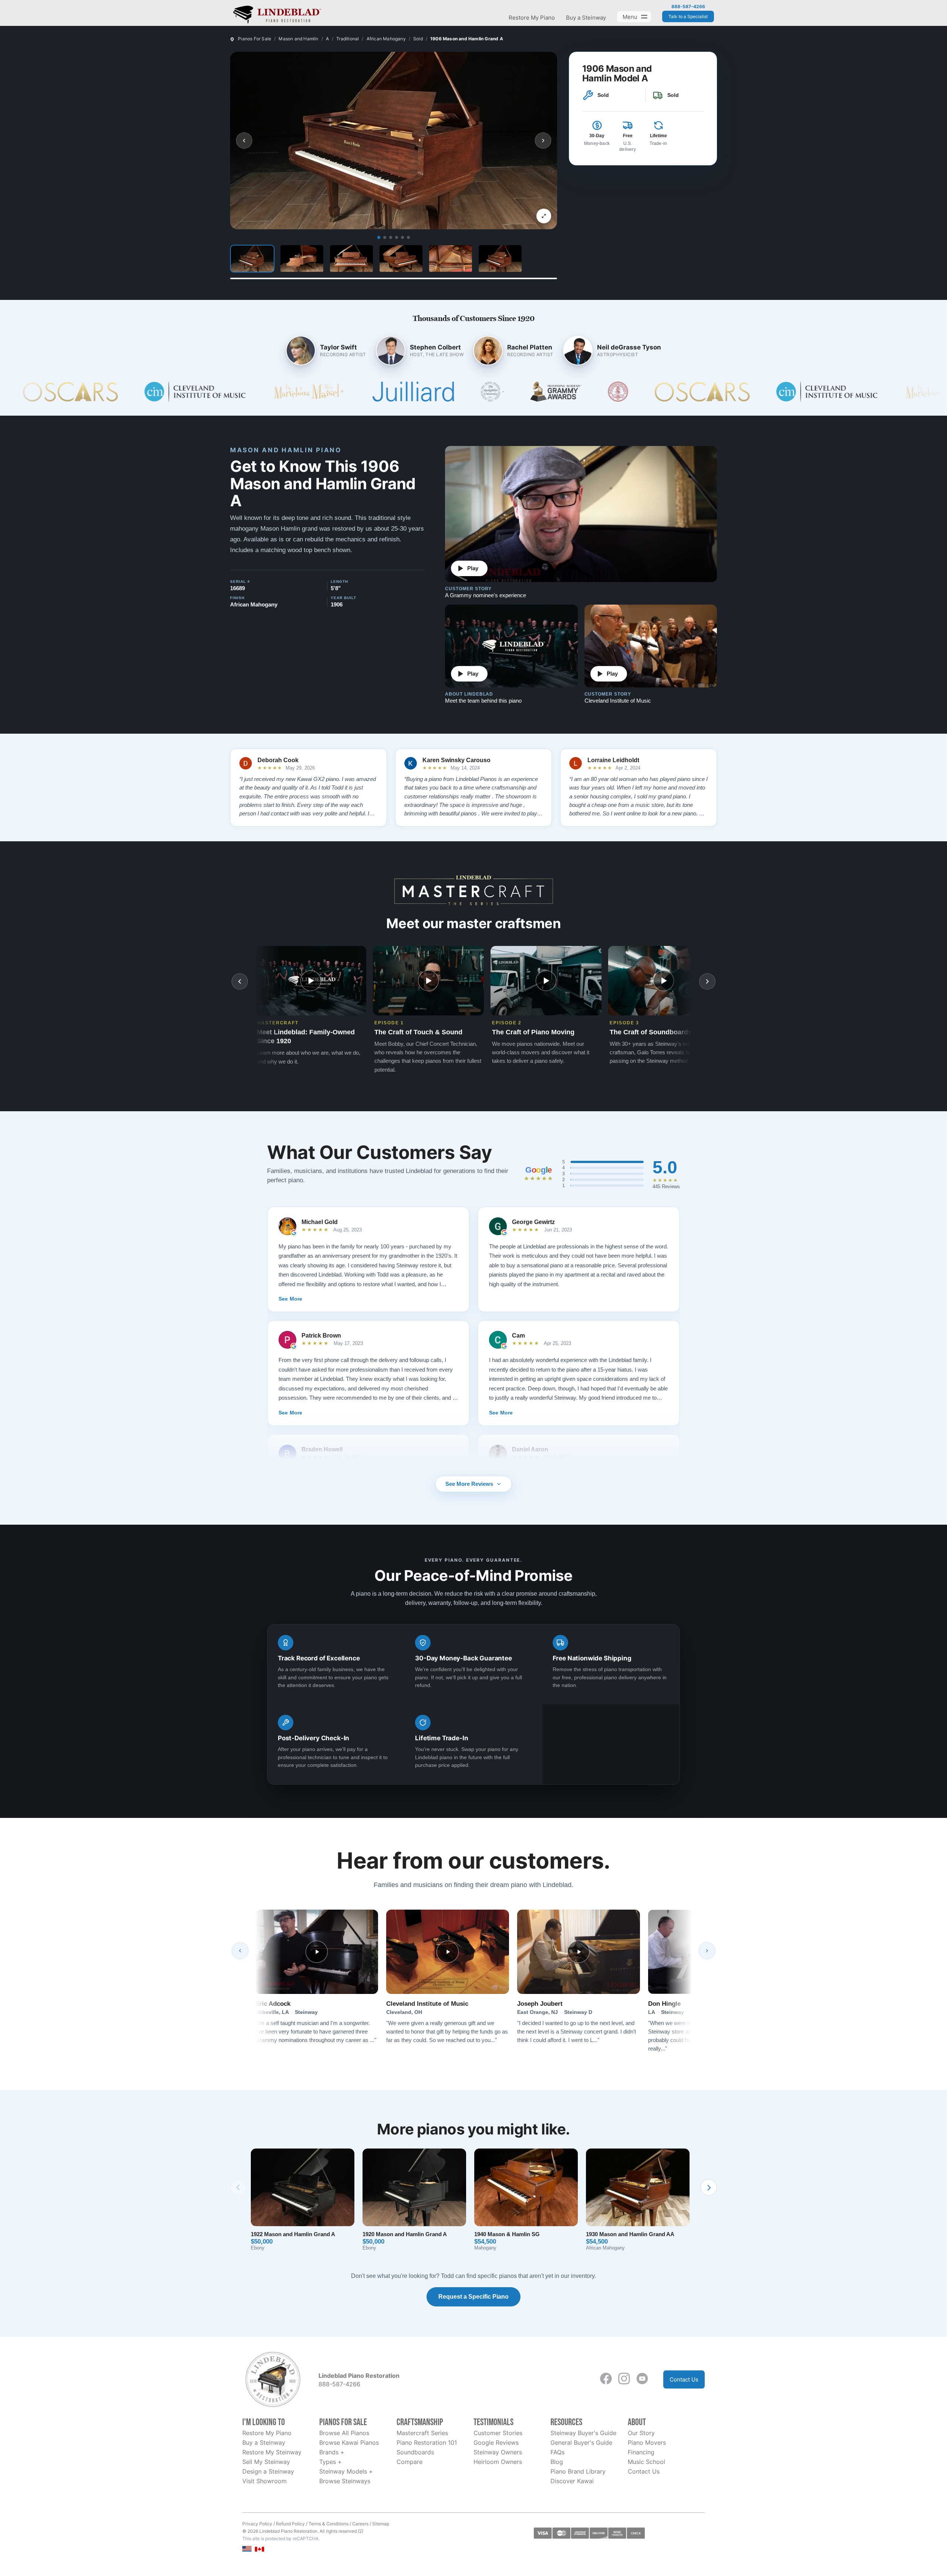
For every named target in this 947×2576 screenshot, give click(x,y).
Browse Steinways (345, 2481)
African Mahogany (386, 39)
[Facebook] (606, 2379)
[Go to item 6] (408, 237)
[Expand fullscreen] (544, 216)
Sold (418, 39)
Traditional (348, 39)
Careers (360, 2524)
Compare (410, 2462)
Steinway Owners (498, 2452)
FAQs (557, 2452)
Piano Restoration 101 (427, 2443)
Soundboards (415, 2452)
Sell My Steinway (266, 2462)
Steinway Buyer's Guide (583, 2433)
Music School (646, 2462)
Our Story (641, 2433)
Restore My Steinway (272, 2452)
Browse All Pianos (344, 2433)
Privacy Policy (257, 2524)
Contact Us (684, 2379)
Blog (557, 2462)
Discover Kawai (572, 2481)
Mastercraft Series (422, 2433)
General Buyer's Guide (581, 2443)
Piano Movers (647, 2443)
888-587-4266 (688, 7)
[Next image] (543, 141)
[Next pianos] (709, 2187)
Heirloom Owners (498, 2462)
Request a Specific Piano (473, 2297)
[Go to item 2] (385, 237)
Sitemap (381, 2524)
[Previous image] (244, 141)
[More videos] (707, 981)
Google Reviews (496, 2443)
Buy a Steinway (586, 18)
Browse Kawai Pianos (349, 2443)
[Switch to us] (247, 2548)
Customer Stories (498, 2433)
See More (290, 1299)
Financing (641, 2452)
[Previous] (240, 1951)
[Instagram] (624, 2379)
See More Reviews (469, 1484)
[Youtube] (642, 2379)
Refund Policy (290, 2524)
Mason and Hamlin (298, 39)
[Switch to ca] (260, 2549)
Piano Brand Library (578, 2471)
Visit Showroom (264, 2481)
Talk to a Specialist (688, 16)
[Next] (707, 1951)
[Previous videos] (240, 981)
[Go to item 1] (379, 237)
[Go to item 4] (397, 237)
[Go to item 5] (402, 237)
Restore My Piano (532, 18)
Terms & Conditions (328, 2524)
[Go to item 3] (391, 237)
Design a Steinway (268, 2471)
